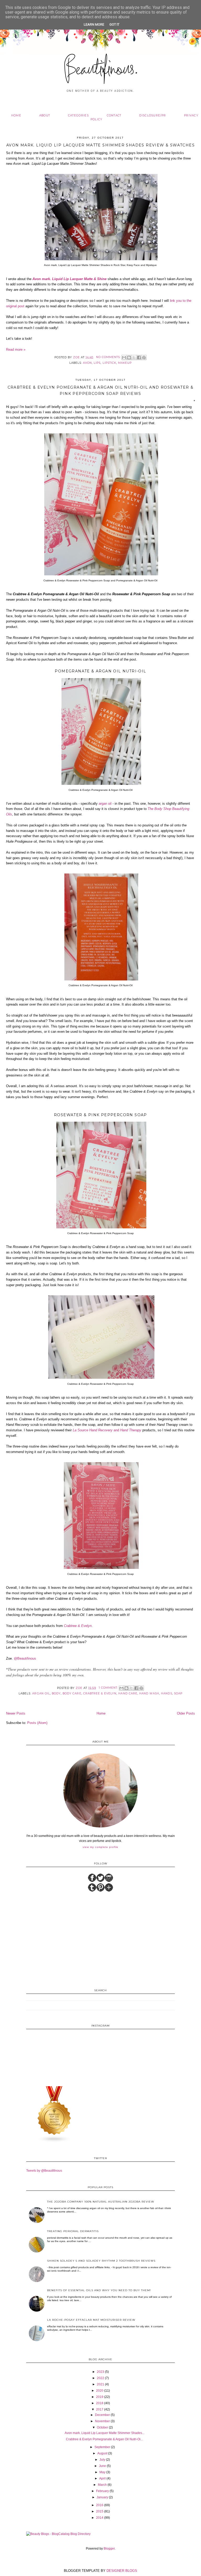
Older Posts (186, 1713)
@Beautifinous (25, 1658)
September (102, 2447)
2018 (100, 2403)
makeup (125, 363)
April (102, 2478)
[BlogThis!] (129, 358)
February (102, 2491)
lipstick (109, 363)
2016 (100, 2505)
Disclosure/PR (153, 115)
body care (72, 1693)
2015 (100, 2511)
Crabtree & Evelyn (78, 1626)
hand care (128, 1693)
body (56, 1693)
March (102, 2485)
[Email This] (124, 358)
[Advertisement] (100, 1939)
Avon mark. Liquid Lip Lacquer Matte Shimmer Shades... (105, 2433)
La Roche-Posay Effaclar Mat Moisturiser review (91, 2320)
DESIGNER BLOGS (122, 2571)
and (107, 1430)
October (102, 2427)
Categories (78, 115)
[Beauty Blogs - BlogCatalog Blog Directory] (58, 2534)
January (102, 2497)
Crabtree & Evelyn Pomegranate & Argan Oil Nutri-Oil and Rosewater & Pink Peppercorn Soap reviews (101, 390)
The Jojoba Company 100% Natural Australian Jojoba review (101, 2202)
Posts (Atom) (37, 1723)
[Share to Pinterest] (144, 358)
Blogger (109, 2549)
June (102, 2466)
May (102, 2472)
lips (97, 363)
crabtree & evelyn (100, 1693)
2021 (100, 2384)
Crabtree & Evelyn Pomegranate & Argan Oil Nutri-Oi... (104, 2439)
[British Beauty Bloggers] (54, 2142)
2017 (100, 2409)
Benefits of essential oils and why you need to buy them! (99, 2290)
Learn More (94, 24)
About (45, 115)
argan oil (105, 804)
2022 (100, 2378)
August (102, 2453)
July (102, 2460)
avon (87, 363)
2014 (100, 2518)
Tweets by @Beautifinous (44, 2171)
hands (166, 1693)
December (102, 2415)
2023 (100, 2372)
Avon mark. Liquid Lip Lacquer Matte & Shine (69, 279)
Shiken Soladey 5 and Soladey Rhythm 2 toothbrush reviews (101, 2261)
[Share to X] (134, 358)
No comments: (109, 357)
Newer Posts (16, 1713)
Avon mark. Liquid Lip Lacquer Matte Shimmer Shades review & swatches (100, 145)
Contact (114, 115)
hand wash (149, 1693)
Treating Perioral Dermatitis (73, 2231)
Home (16, 115)
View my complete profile (100, 1847)
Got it (114, 24)
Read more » (16, 350)
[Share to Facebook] (139, 358)
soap (178, 1693)
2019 (100, 2397)
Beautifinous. (101, 70)
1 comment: (109, 1688)
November (102, 2421)
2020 (100, 2391)
